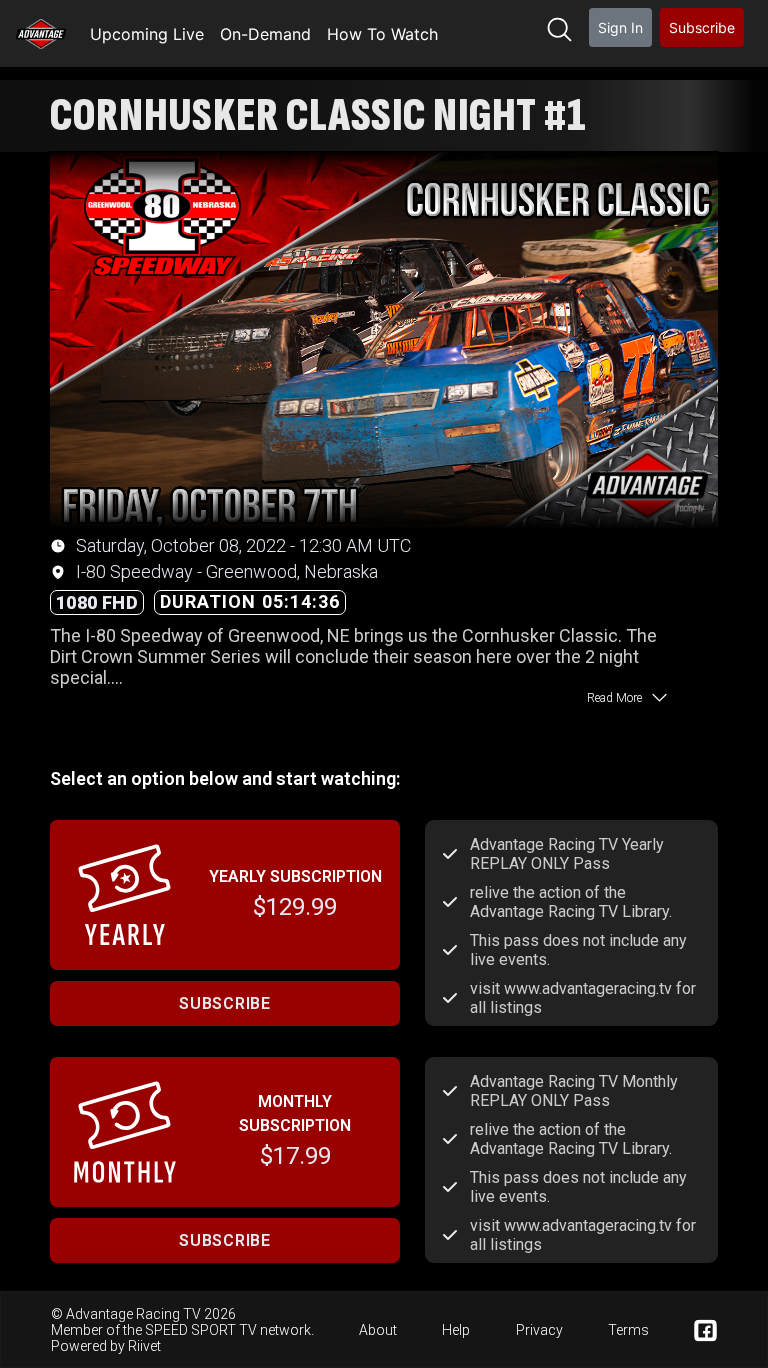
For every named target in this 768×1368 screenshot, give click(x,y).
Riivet (144, 1346)
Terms (628, 1330)
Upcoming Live (147, 34)
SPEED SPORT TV (201, 1330)
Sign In (620, 27)
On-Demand (265, 34)
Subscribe (702, 27)
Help (456, 1330)
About (378, 1330)
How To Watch (382, 34)
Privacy (539, 1330)
